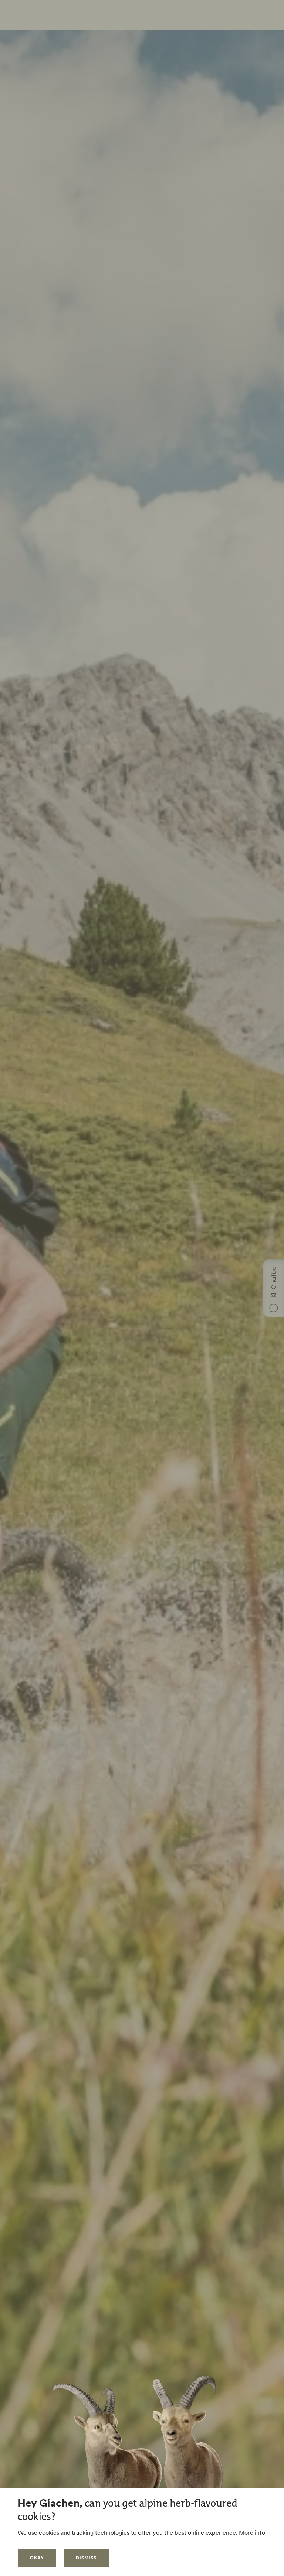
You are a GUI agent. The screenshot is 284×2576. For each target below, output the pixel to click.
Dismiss (86, 2558)
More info (252, 2532)
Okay (37, 2558)
